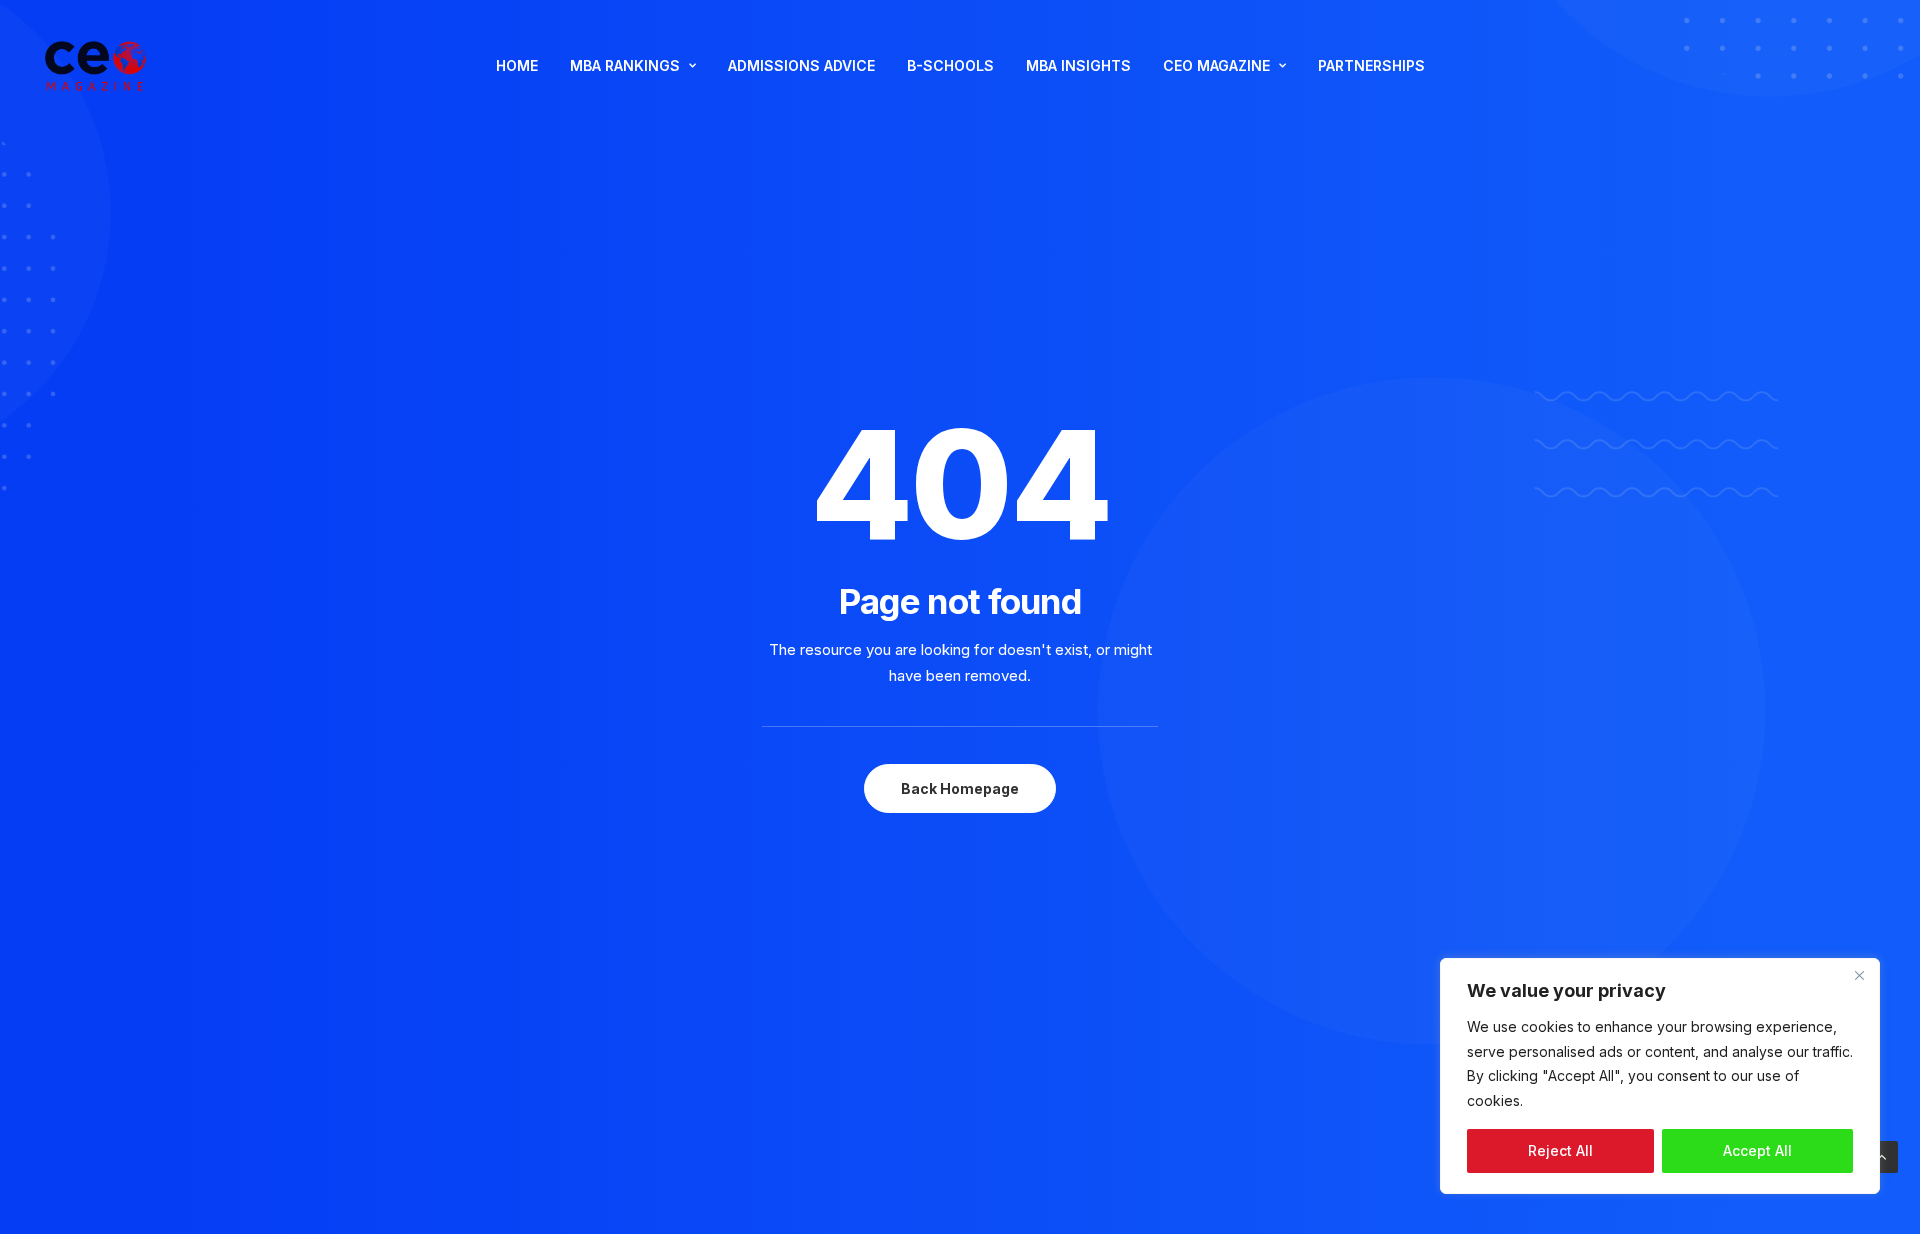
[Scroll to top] (1882, 1155)
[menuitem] (517, 66)
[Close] (1859, 975)
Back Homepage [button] (960, 788)
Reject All (1560, 1150)
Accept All (1757, 1150)
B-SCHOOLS (950, 65)
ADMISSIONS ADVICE (801, 65)
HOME (517, 65)
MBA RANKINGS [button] (625, 65)
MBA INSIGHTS (1078, 65)
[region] (1660, 1076)
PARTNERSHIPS (1371, 65)
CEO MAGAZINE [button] (1216, 65)
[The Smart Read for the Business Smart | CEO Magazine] (95, 66)
